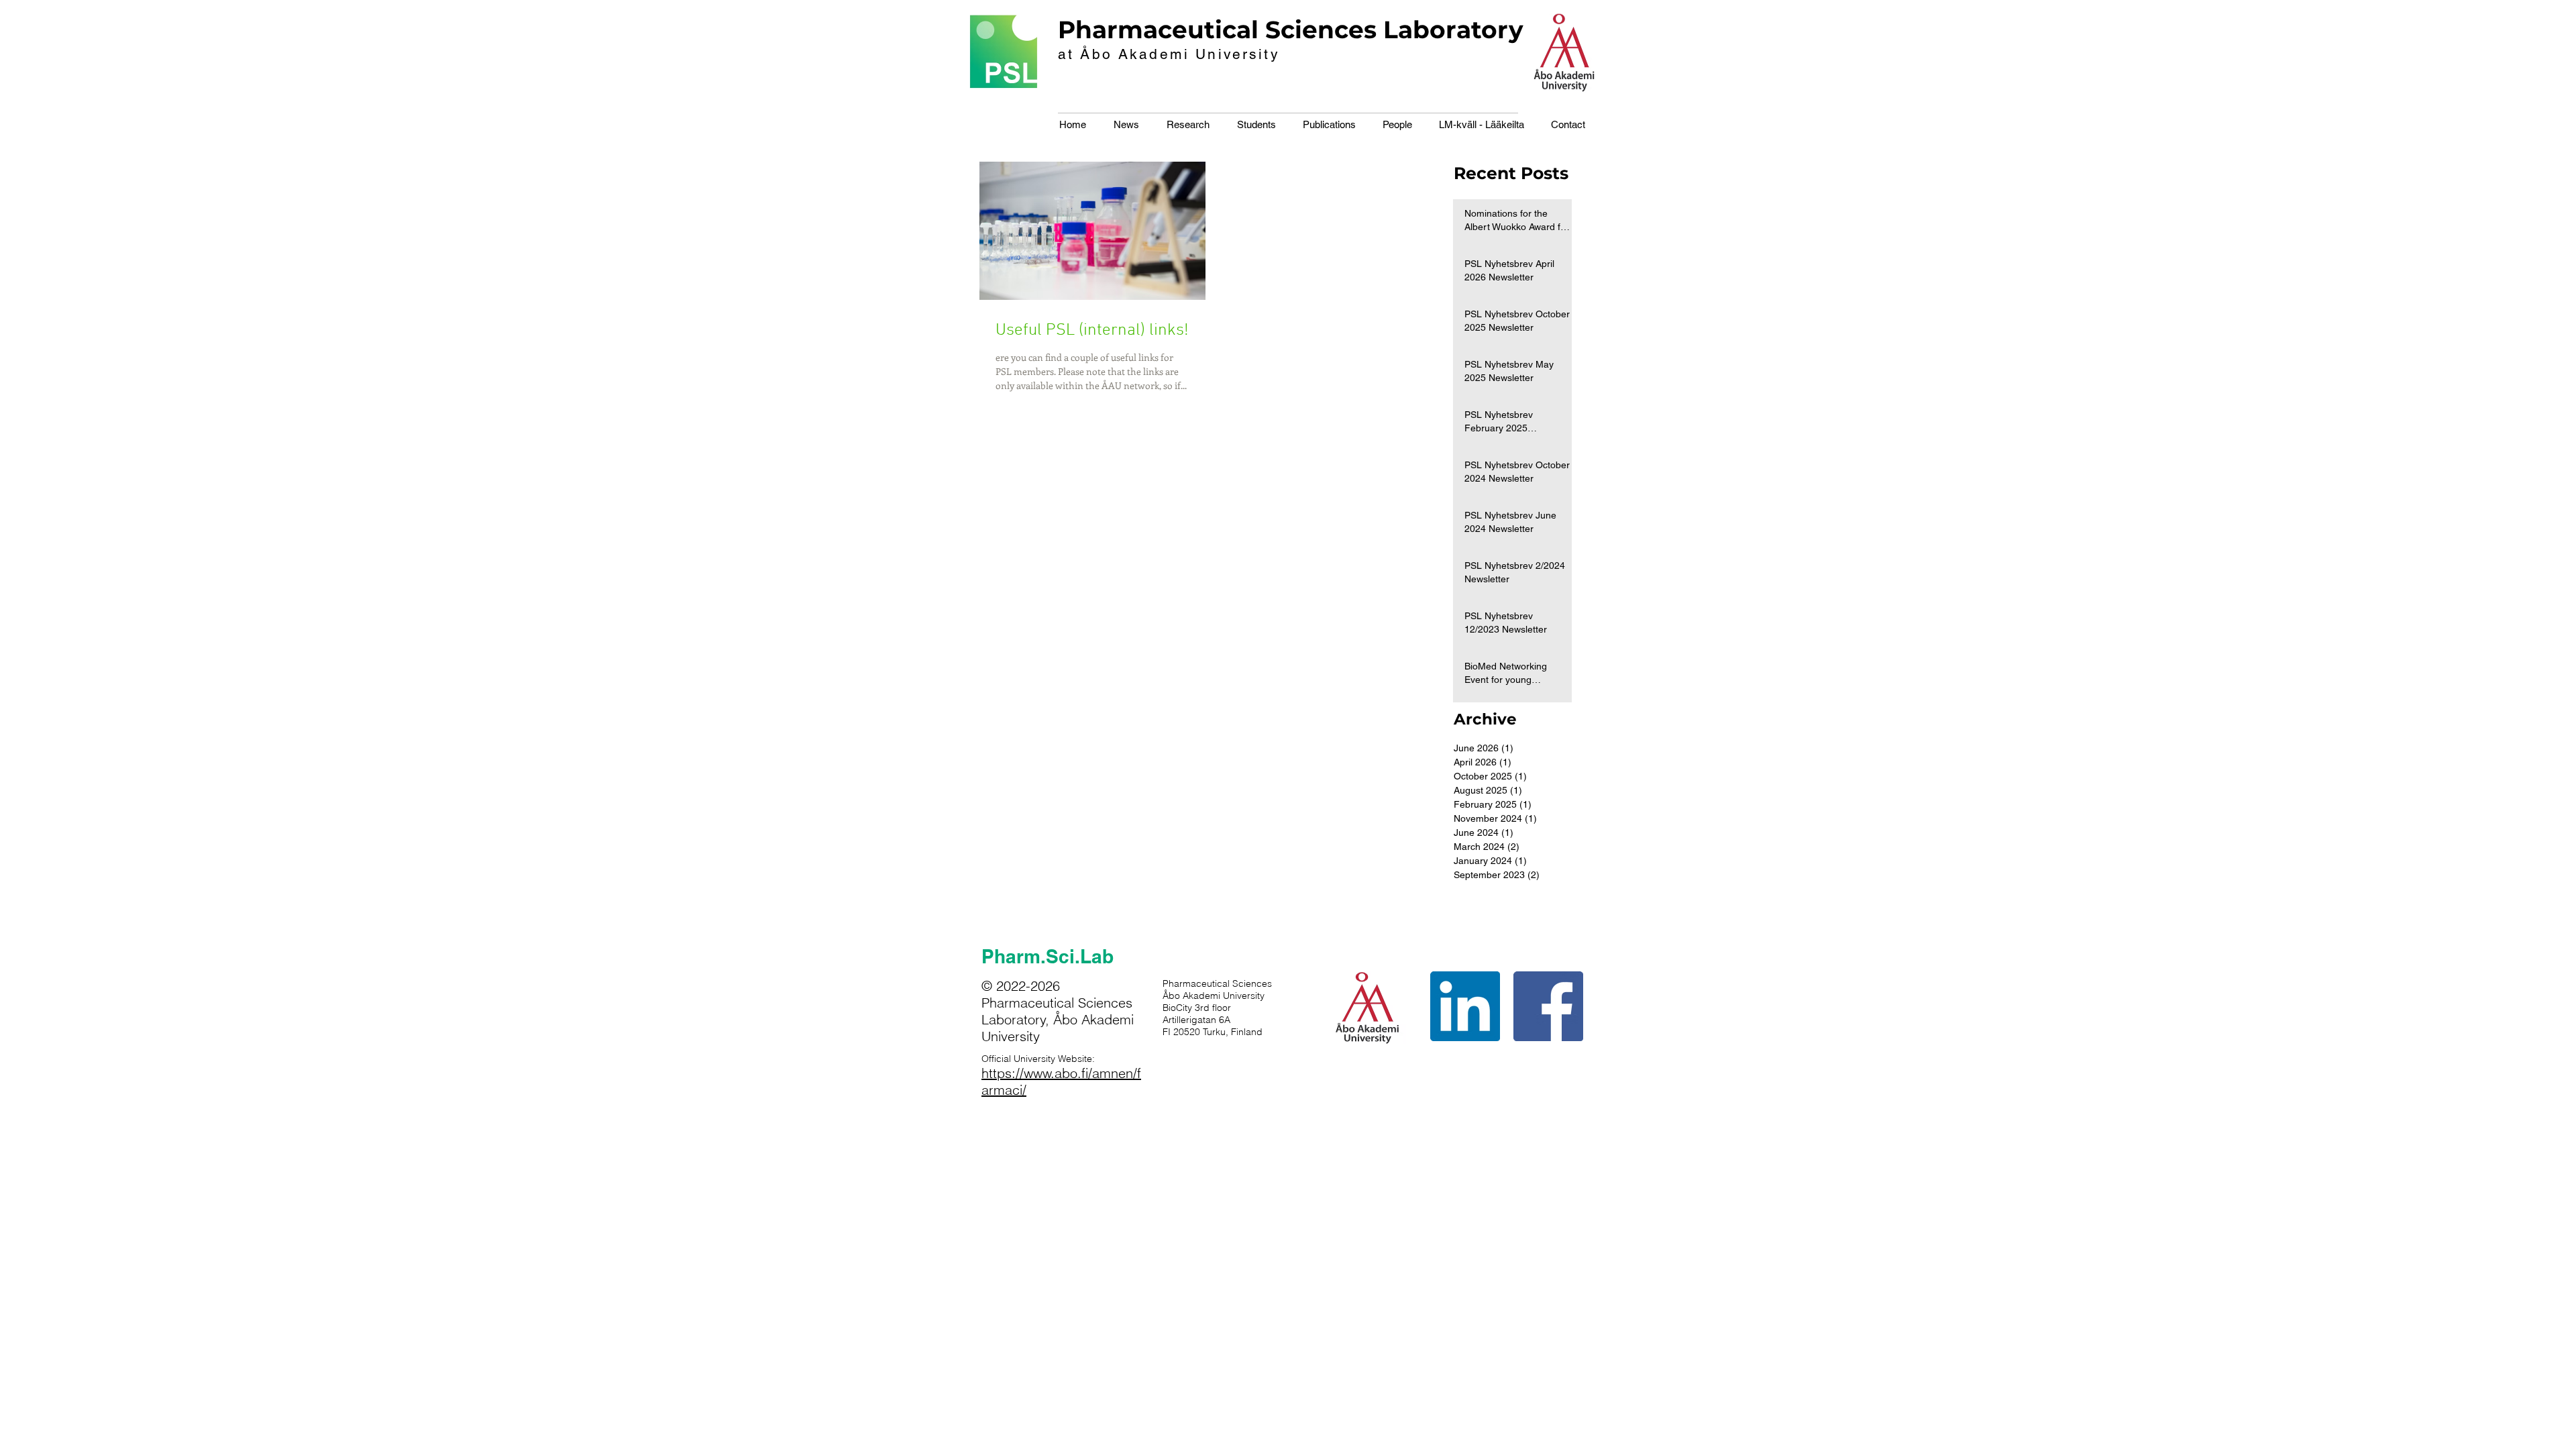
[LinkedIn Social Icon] (1465, 1006)
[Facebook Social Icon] (1548, 1006)
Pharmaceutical (1158, 30)
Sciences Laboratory (1394, 30)
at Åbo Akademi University (1169, 54)
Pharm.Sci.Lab (1048, 956)
